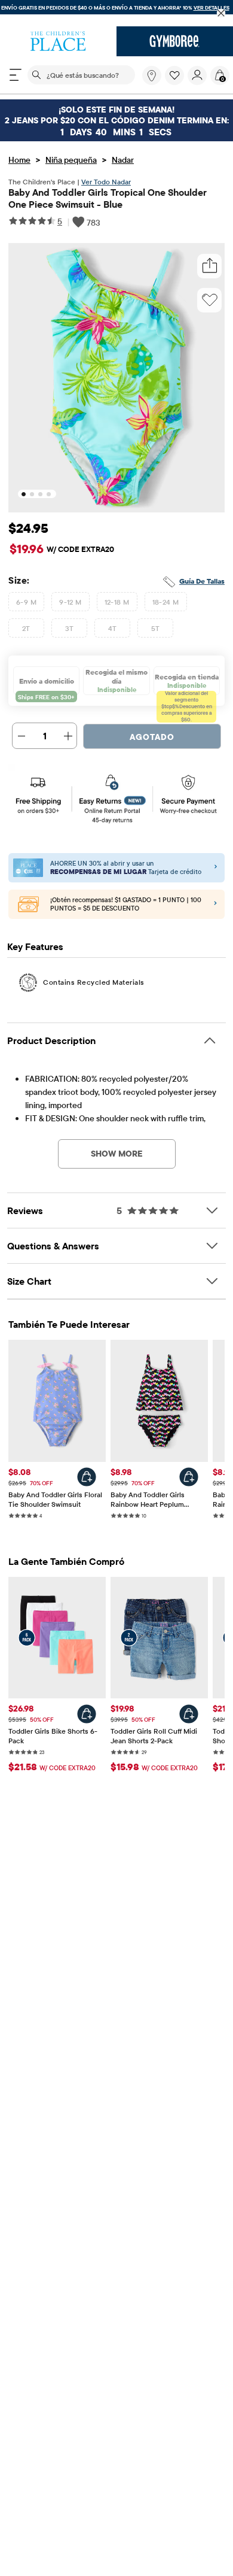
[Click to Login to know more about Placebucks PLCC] (215, 904)
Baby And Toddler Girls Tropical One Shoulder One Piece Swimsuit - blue (108, 198)
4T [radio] (113, 628)
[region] (116, 13)
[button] (174, 75)
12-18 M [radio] (117, 602)
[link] (152, 75)
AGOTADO (152, 737)
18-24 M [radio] (166, 602)
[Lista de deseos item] (176, 82)
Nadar (123, 160)
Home (19, 160)
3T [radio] (70, 628)
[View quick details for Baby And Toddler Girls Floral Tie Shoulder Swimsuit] (87, 1477)
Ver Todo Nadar (106, 182)
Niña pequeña (71, 160)
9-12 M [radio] (70, 602)
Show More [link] (117, 1154)
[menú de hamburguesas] (16, 75)
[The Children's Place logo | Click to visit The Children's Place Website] (58, 41)
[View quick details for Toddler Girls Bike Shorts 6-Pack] (87, 1714)
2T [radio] (26, 628)
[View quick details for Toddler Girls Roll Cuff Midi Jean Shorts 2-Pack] (189, 1714)
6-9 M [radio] (26, 602)
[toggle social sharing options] (210, 266)
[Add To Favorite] (210, 300)
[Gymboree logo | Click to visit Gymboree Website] (175, 41)
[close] (221, 13)
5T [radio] (156, 628)
